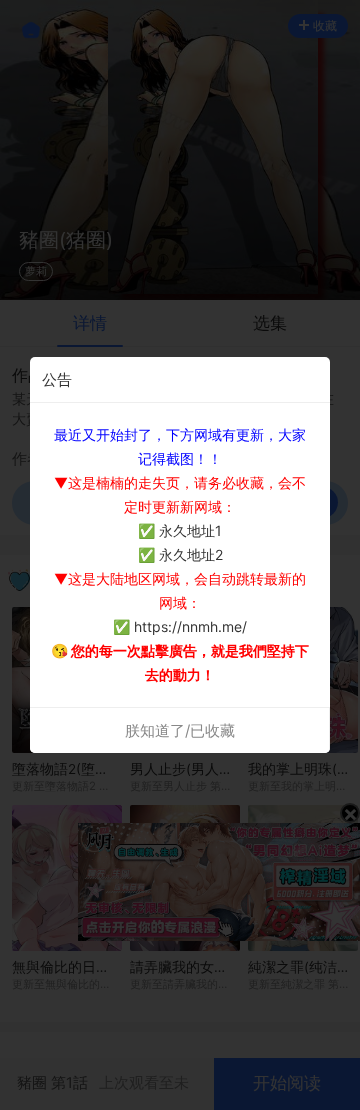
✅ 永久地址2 (180, 554)
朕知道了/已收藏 (180, 730)
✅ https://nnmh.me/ (180, 626)
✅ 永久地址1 (180, 530)
